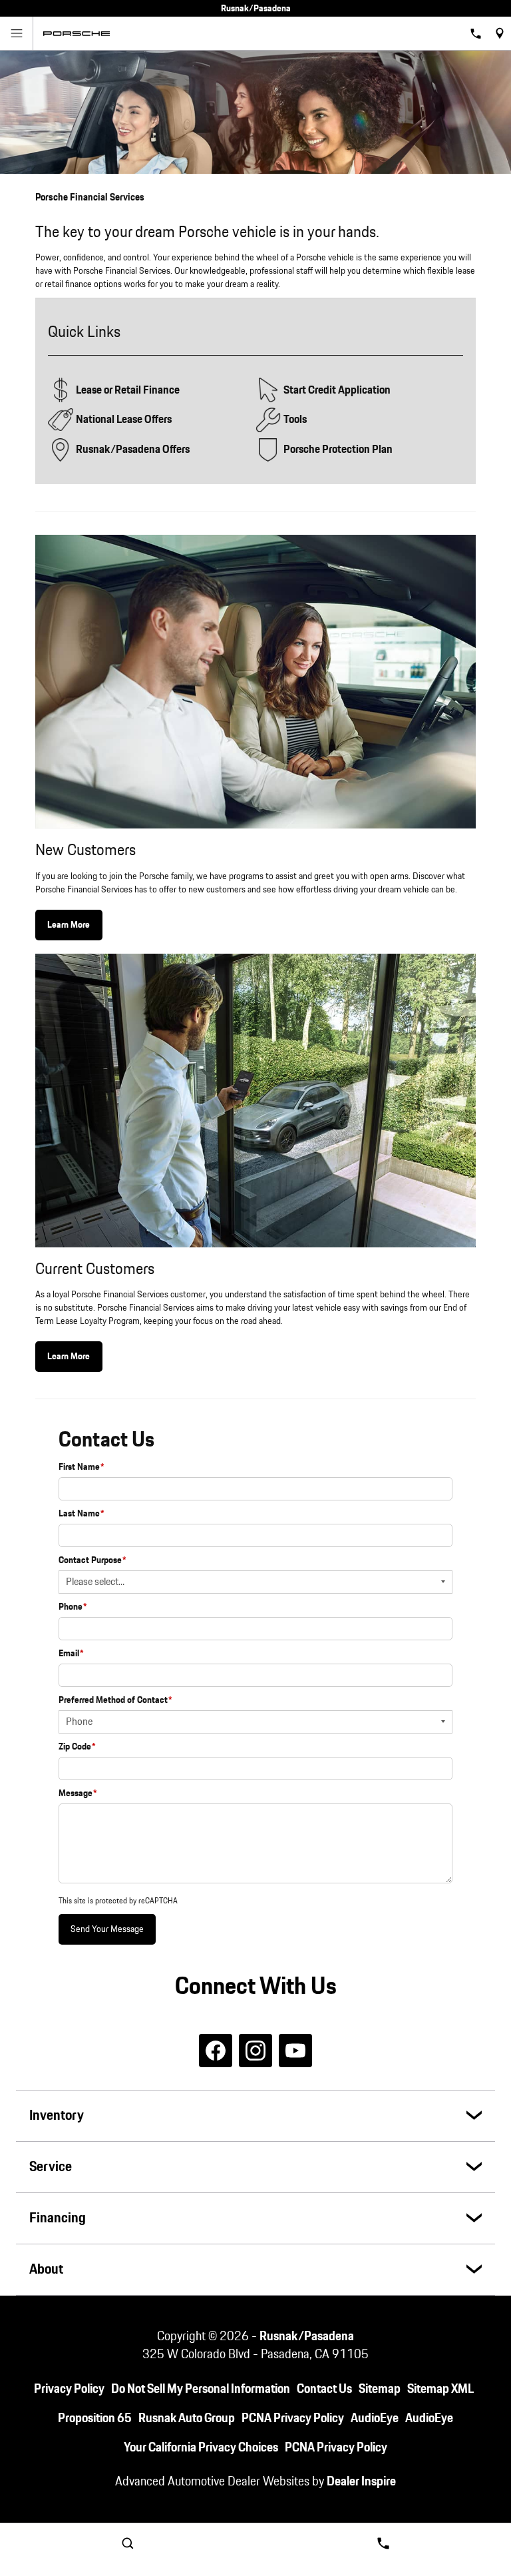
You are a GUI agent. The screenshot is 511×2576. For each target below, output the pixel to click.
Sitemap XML (440, 2389)
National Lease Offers (124, 420)
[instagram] (255, 2051)
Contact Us (324, 2389)
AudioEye (375, 2418)
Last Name (82, 1514)
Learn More (69, 925)
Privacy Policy (69, 2389)
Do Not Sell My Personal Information (201, 2389)
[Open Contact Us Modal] (383, 2543)
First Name (82, 1467)
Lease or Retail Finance (128, 390)
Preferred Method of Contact (115, 1700)
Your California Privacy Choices (201, 2448)
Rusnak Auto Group (187, 2418)
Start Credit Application (337, 390)
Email (71, 1654)
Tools (295, 420)
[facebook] (216, 2051)
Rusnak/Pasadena (307, 2337)
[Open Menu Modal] (17, 33)
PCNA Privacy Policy (293, 2418)
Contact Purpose (92, 1560)
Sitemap (380, 2389)
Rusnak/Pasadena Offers (133, 450)
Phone (73, 1607)
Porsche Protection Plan (338, 450)
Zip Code (77, 1747)
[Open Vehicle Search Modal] (128, 2543)
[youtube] (295, 2051)
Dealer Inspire (361, 2482)
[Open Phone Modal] (476, 33)
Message (78, 1793)
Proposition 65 (95, 2418)
